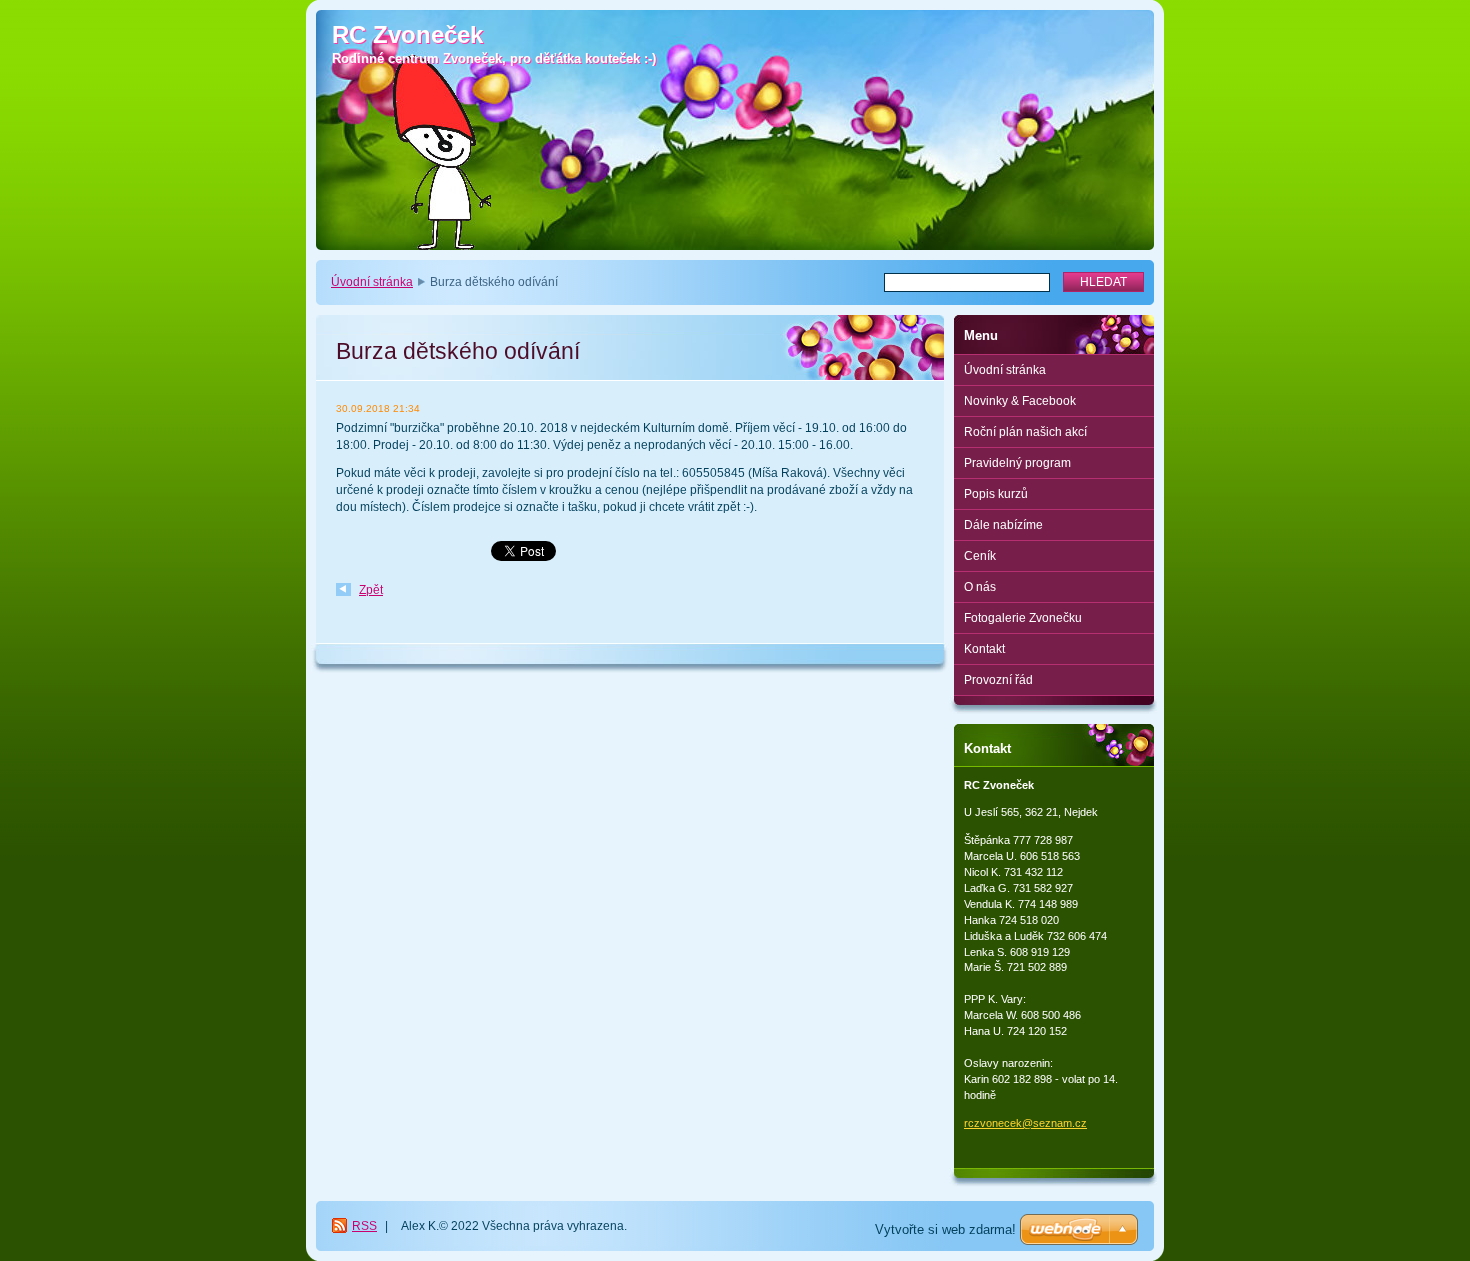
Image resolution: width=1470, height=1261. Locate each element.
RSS (364, 1226)
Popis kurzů (996, 494)
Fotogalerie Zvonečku (1023, 618)
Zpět (371, 590)
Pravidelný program (1017, 463)
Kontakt (984, 649)
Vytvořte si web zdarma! (945, 1229)
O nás (980, 587)
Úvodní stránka (372, 282)
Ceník (980, 556)
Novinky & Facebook (1020, 401)
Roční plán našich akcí (1025, 432)
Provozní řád (998, 680)
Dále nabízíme (1003, 525)
